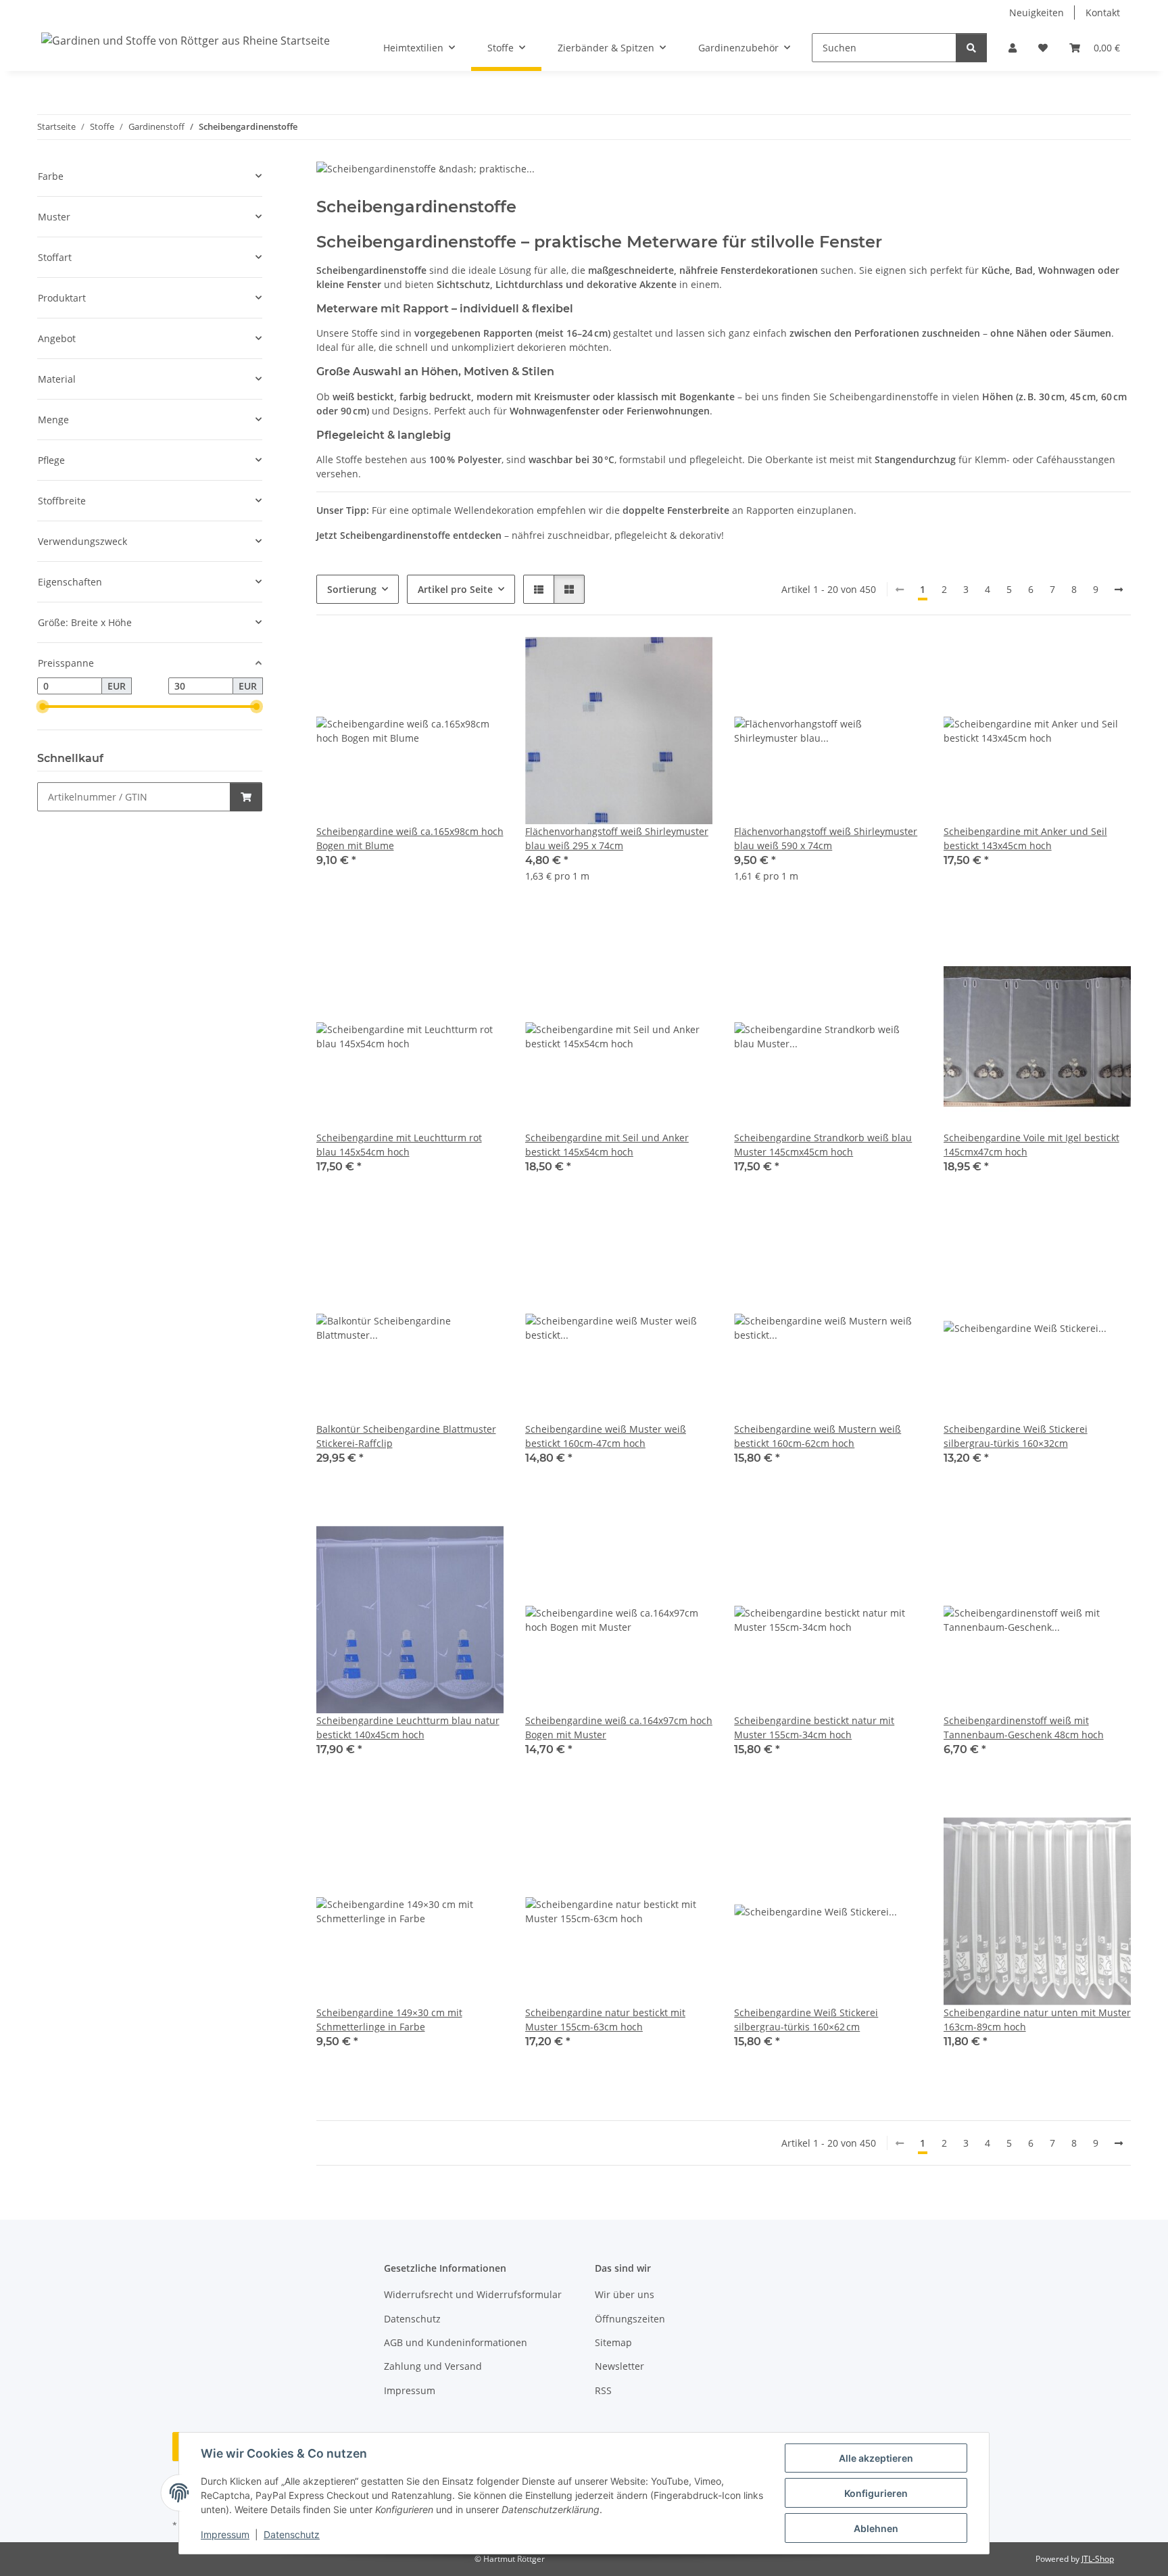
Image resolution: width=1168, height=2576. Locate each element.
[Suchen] (971, 48)
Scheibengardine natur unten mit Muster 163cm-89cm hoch (1037, 2020)
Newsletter (619, 2366)
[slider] (43, 707)
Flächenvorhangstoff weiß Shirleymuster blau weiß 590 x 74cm (826, 838)
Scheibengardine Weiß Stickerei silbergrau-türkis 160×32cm (1016, 1436)
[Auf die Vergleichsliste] (445, 660)
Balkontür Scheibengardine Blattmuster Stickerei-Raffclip (406, 1436)
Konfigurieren (876, 2493)
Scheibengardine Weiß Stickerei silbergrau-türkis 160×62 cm (806, 2020)
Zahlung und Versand (433, 2366)
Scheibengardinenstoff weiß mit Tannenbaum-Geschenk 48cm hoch (1024, 1727)
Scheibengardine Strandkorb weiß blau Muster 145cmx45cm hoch (823, 1145)
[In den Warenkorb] (246, 797)
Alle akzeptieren (876, 2458)
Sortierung (352, 589)
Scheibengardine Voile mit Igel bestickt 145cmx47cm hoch (1031, 1145)
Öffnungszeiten (630, 2319)
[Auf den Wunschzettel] (481, 660)
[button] (1013, 48)
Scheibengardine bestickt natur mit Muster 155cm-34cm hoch (814, 1727)
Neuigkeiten (1037, 13)
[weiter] (1119, 590)
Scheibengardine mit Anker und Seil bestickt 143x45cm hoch (1025, 838)
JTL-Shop (1098, 2559)
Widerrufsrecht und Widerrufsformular (473, 2294)
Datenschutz (292, 2534)
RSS (603, 2390)
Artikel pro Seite (455, 589)
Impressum (225, 2534)
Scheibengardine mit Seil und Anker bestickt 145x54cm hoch (607, 1145)
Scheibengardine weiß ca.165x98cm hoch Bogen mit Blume (410, 838)
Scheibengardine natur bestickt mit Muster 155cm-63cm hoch (605, 2020)
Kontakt (1103, 13)
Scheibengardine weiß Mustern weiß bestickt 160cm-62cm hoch (818, 1436)
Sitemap (613, 2342)
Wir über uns (625, 2294)
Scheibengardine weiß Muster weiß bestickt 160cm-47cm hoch (606, 1436)
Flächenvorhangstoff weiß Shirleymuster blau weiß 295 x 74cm (617, 838)
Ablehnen (876, 2528)
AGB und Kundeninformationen (456, 2342)
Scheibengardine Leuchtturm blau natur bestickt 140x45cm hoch (408, 1727)
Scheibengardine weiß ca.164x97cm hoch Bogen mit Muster (619, 1727)
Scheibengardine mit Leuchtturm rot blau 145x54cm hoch (399, 1145)
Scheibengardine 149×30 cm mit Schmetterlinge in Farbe (389, 2020)
